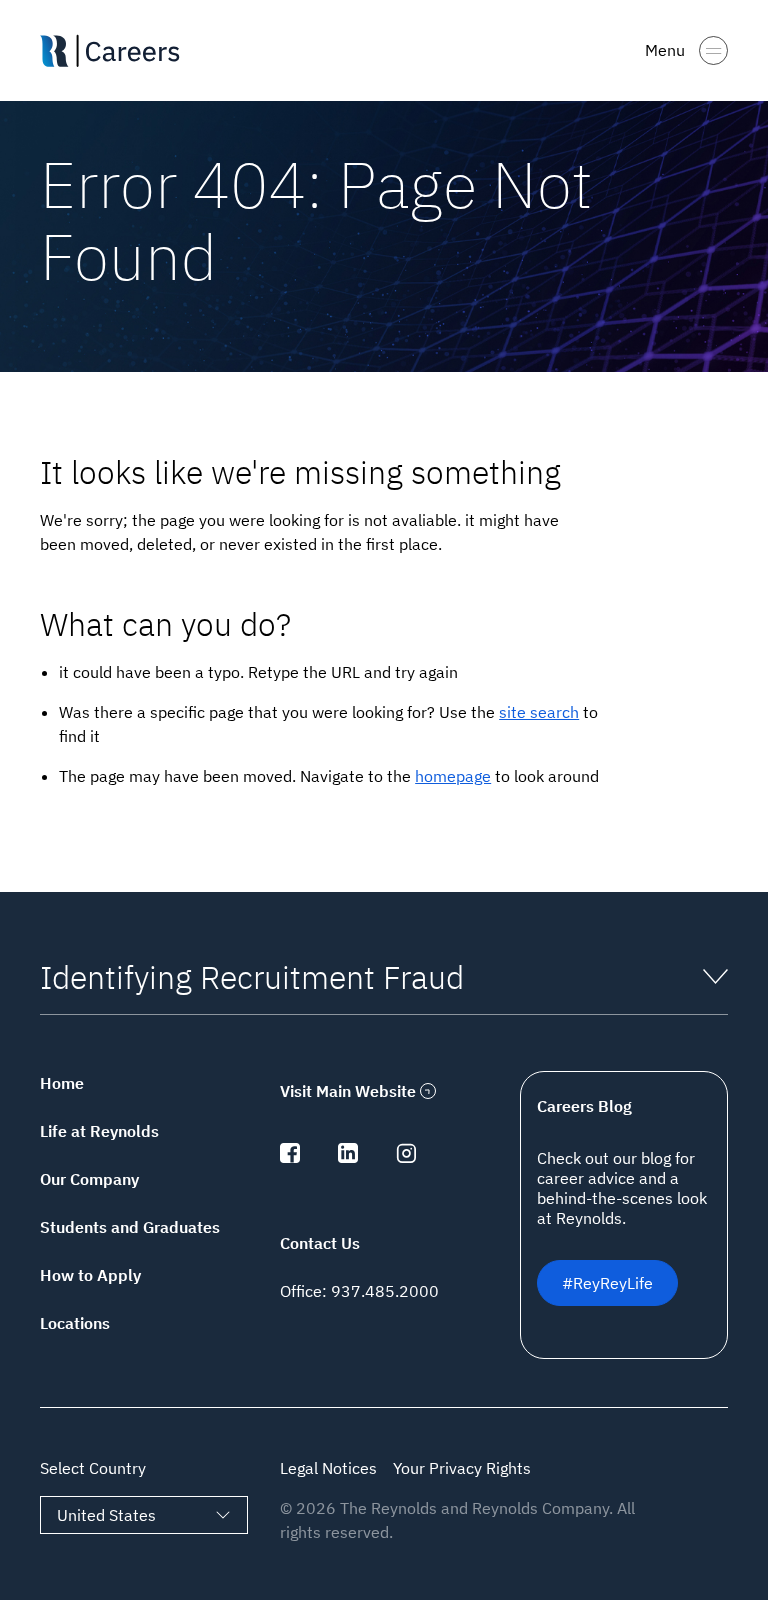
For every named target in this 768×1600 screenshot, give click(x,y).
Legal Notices (328, 1468)
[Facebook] (290, 1157)
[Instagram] (406, 1157)
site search (539, 712)
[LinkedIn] (348, 1157)
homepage (453, 776)
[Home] (118, 51)
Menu (665, 50)
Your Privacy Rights (462, 1468)
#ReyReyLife (607, 1283)
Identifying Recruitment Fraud (252, 977)
